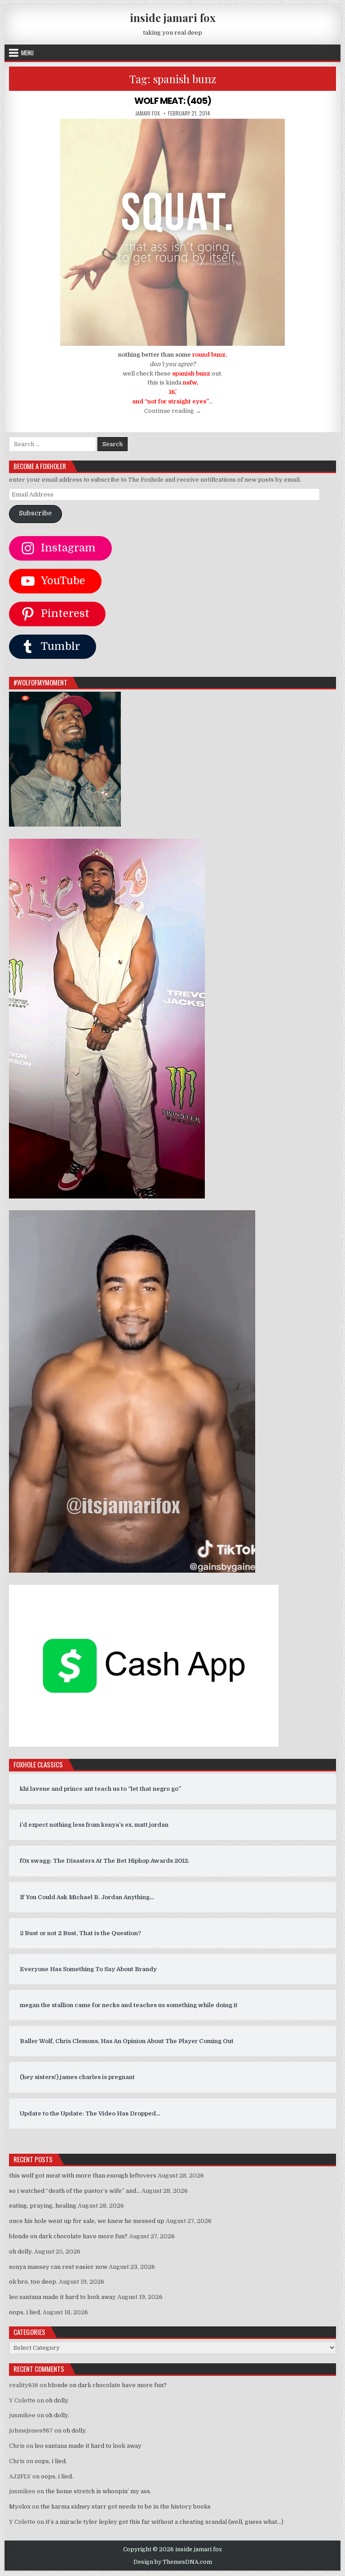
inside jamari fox (173, 18)
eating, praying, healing (43, 2206)
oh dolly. (21, 2252)
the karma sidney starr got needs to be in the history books (126, 2507)
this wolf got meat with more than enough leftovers (83, 2176)
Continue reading (173, 411)
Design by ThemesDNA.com (173, 2562)
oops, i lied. (25, 2312)
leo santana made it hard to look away (62, 2297)
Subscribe (35, 513)
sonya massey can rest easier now (58, 2267)
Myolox (20, 2507)
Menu (27, 53)
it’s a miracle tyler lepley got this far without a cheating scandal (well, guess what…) (164, 2522)
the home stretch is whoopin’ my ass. (98, 2491)
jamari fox (148, 113)
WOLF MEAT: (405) (173, 101)
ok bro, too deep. (33, 2282)
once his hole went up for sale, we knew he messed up (87, 2221)
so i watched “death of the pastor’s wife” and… (75, 2191)
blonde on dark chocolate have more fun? (68, 2236)
